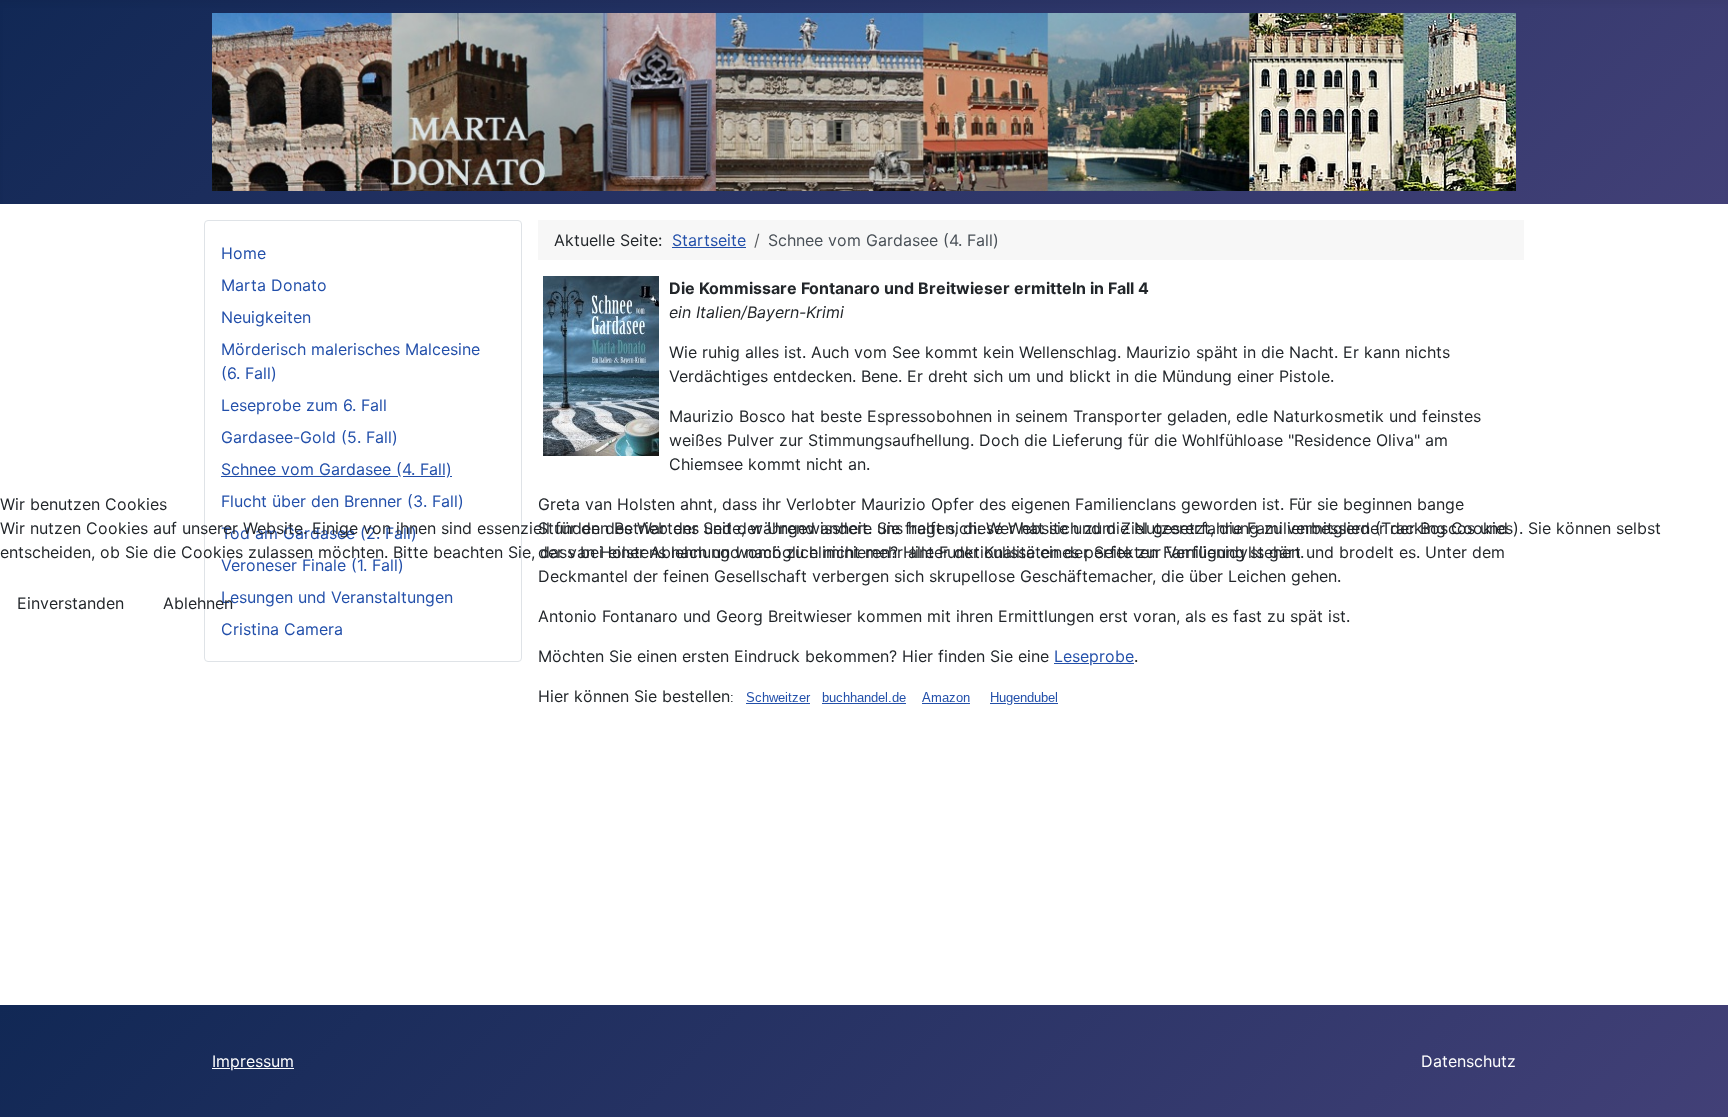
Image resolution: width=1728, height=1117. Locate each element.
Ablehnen (198, 603)
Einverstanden (70, 603)
